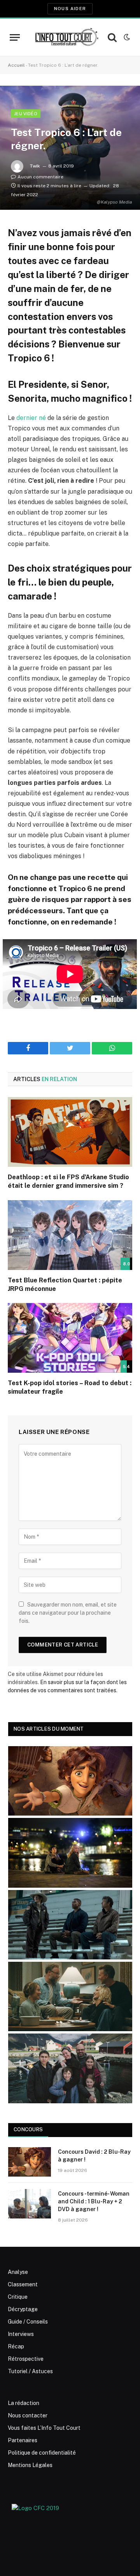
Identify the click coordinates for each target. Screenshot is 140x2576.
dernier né (31, 418)
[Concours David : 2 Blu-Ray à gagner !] (30, 2162)
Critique (18, 2297)
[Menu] (15, 37)
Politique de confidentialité (42, 2453)
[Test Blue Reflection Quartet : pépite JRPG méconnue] (70, 1235)
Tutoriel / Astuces (30, 2371)
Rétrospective (26, 2359)
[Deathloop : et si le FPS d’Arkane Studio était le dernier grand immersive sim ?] (70, 1132)
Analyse (18, 2272)
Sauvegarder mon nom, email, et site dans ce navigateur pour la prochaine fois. (68, 1613)
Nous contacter (28, 2415)
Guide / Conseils (28, 2322)
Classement (23, 2284)
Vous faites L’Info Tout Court (44, 2428)
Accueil (16, 65)
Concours (28, 2129)
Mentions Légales (30, 2465)
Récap (16, 2346)
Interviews (21, 2334)
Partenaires (23, 2440)
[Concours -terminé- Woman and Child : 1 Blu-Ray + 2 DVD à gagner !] (30, 2204)
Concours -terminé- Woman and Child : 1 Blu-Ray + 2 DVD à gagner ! (94, 2201)
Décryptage (23, 2309)
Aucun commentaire (40, 177)
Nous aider (70, 9)
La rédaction (24, 2403)
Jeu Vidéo (26, 114)
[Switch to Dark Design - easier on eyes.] (126, 37)
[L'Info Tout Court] (66, 37)
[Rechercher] (112, 37)
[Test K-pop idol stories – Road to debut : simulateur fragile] (70, 1338)
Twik (35, 166)
